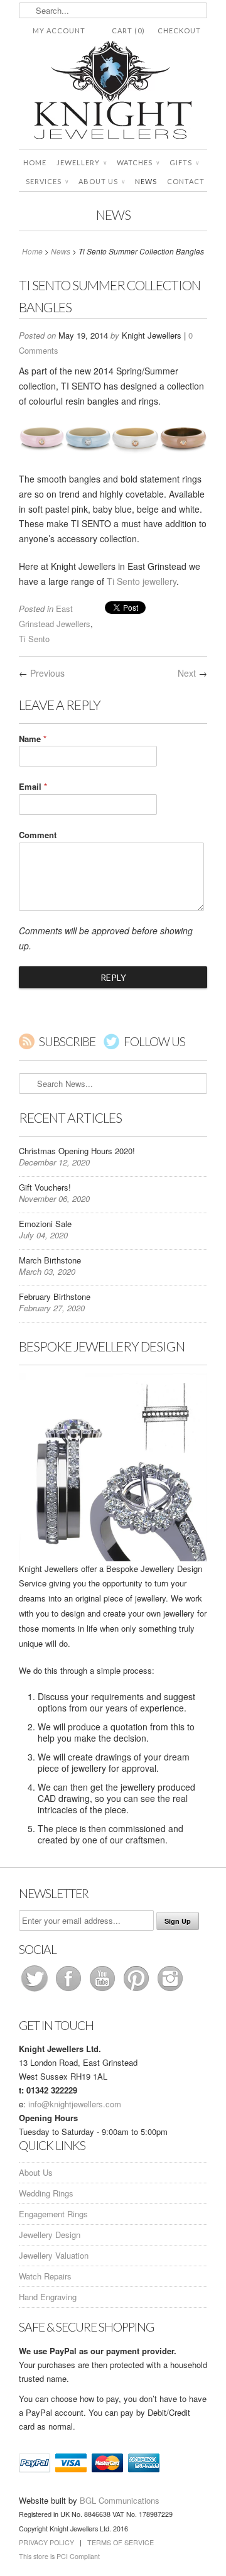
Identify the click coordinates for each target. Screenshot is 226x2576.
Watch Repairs (45, 2276)
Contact (186, 181)
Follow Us (154, 1041)
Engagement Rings (53, 2214)
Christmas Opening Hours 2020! (77, 1151)
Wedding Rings (46, 2193)
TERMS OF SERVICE (121, 2542)
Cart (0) (128, 30)
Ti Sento (34, 639)
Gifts (184, 162)
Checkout (179, 30)
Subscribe (67, 1041)
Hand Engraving (48, 2297)
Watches (138, 162)
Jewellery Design (50, 2235)
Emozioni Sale (45, 1224)
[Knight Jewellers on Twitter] (36, 1991)
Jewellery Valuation (54, 2255)
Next (187, 673)
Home (35, 162)
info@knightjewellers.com (75, 2104)
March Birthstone (50, 1260)
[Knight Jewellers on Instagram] (170, 1991)
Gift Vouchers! (45, 1187)
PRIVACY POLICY (46, 2542)
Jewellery (82, 162)
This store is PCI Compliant (59, 2556)
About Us (102, 181)
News (146, 181)
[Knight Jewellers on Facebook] (70, 1991)
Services (47, 181)
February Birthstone (55, 1296)
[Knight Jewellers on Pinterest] (137, 1991)
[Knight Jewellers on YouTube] (104, 1991)
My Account (59, 30)
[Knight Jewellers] (113, 92)
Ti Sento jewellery (142, 581)
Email (33, 786)
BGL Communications (120, 2500)
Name (33, 739)
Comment (38, 835)
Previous (47, 673)
